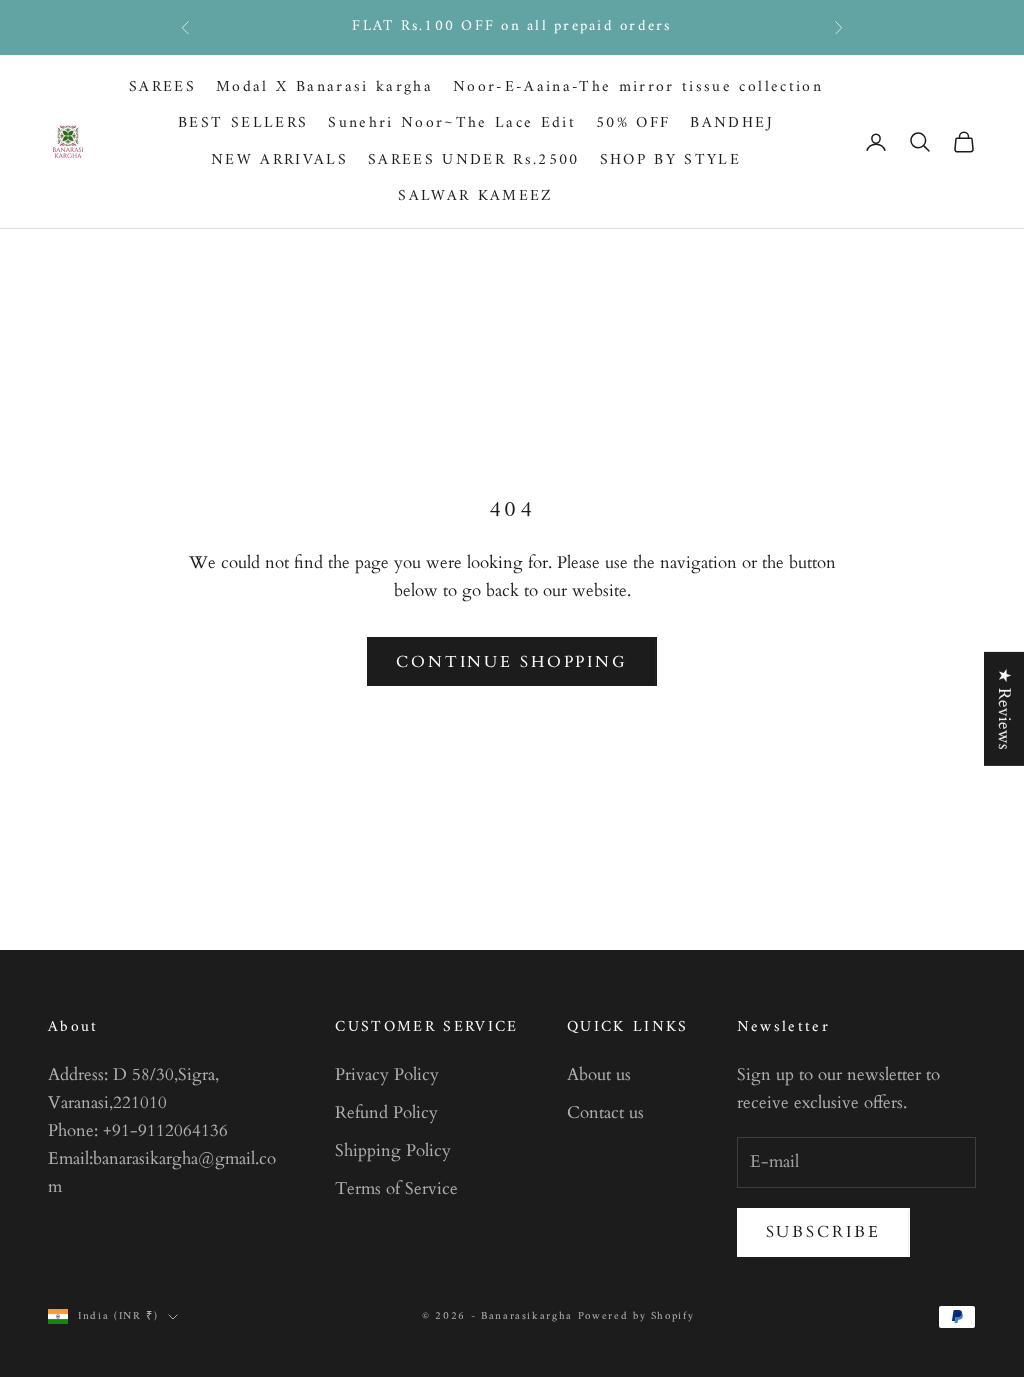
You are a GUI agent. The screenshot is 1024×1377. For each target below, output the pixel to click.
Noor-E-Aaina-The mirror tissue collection (638, 87)
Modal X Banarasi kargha (324, 87)
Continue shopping (512, 662)
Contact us (605, 1112)
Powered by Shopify (636, 1316)
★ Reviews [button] (1004, 708)
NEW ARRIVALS (279, 160)
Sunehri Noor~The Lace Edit (452, 123)
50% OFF (633, 123)
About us (599, 1074)
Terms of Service (396, 1188)
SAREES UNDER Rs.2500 (474, 160)
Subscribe (823, 1232)
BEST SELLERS (243, 123)
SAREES (162, 87)
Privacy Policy (387, 1074)
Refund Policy (386, 1112)
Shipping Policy (393, 1150)
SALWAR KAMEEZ (475, 196)
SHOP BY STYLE (670, 160)
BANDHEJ (731, 123)
